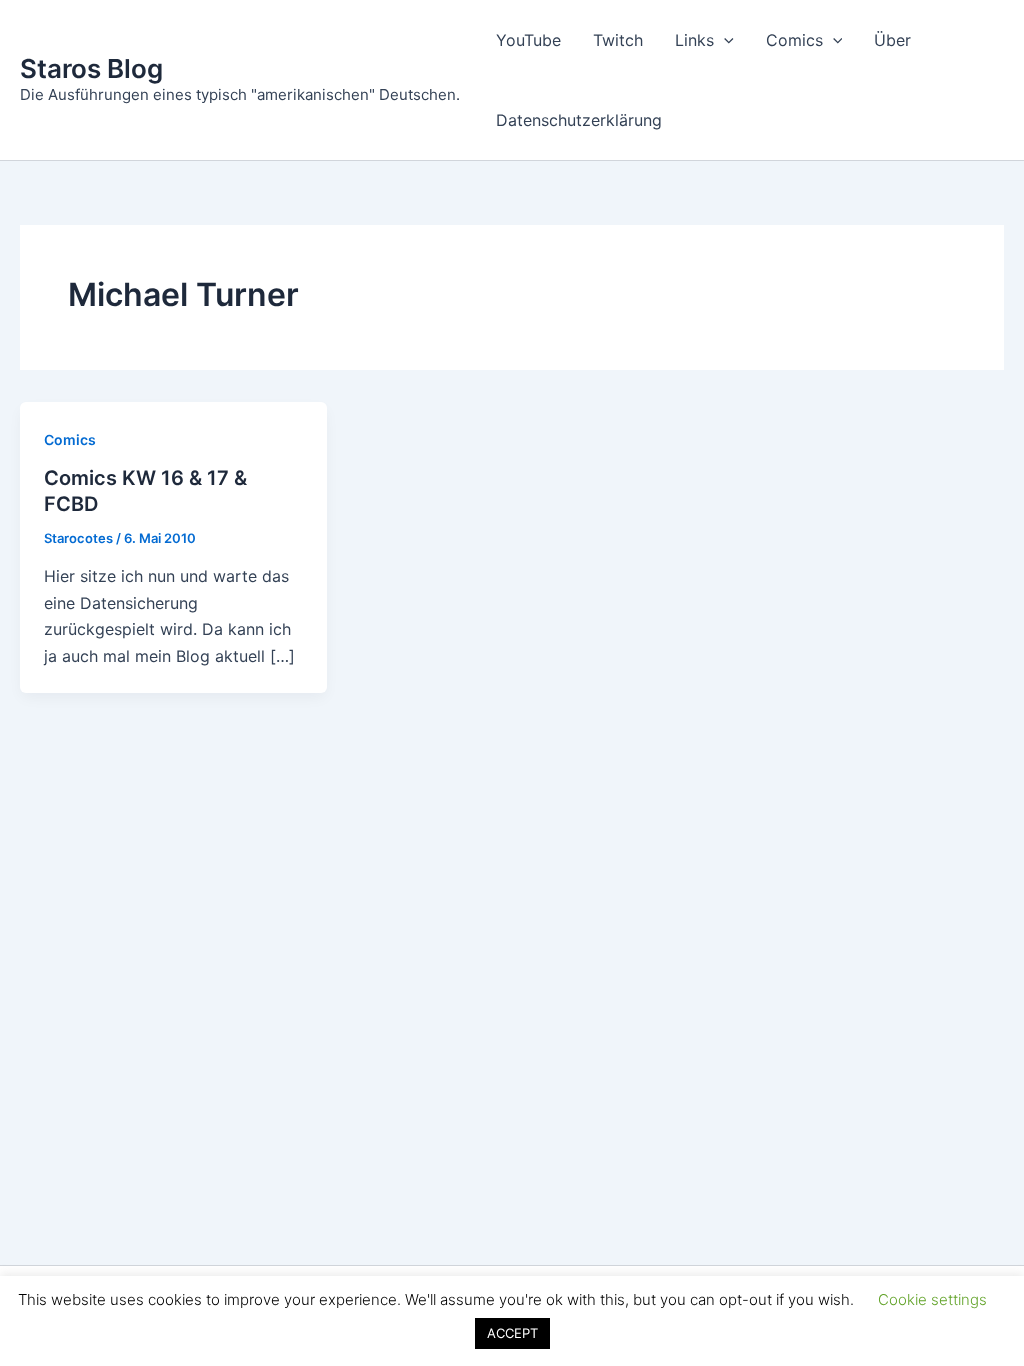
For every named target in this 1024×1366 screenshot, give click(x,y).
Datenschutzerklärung (579, 120)
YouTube (528, 40)
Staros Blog (91, 68)
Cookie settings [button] (932, 1299)
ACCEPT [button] (512, 1333)
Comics (794, 40)
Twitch (618, 40)
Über (892, 40)
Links (694, 40)
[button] (724, 40)
